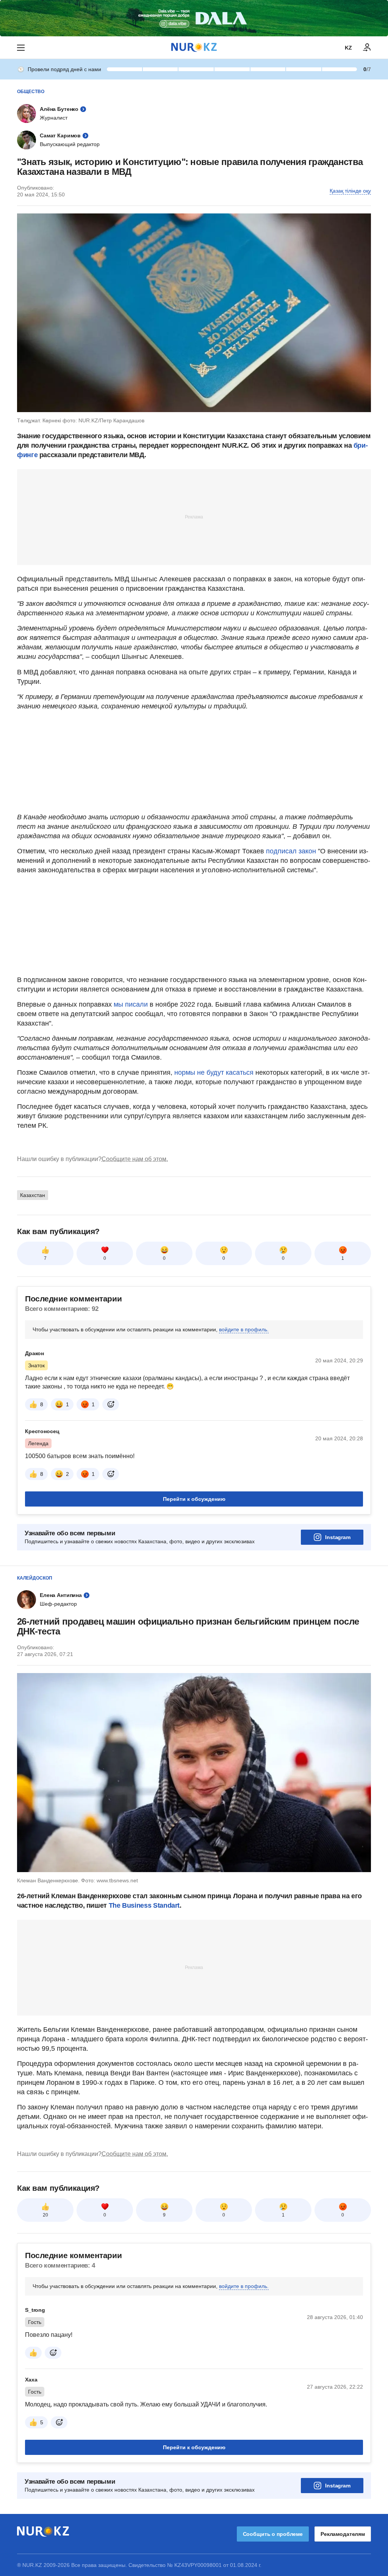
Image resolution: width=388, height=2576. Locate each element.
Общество (31, 92)
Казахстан (33, 1195)
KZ (348, 48)
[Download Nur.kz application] (194, 18)
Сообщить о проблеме (273, 2534)
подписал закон (291, 851)
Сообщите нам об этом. (135, 1159)
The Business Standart (144, 1905)
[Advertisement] (194, 517)
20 (45, 2215)
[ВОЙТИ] (367, 48)
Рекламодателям (343, 2534)
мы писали (131, 1004)
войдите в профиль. (244, 1329)
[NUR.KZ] (194, 47)
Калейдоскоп (35, 1578)
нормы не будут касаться (215, 1072)
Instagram (338, 1537)
